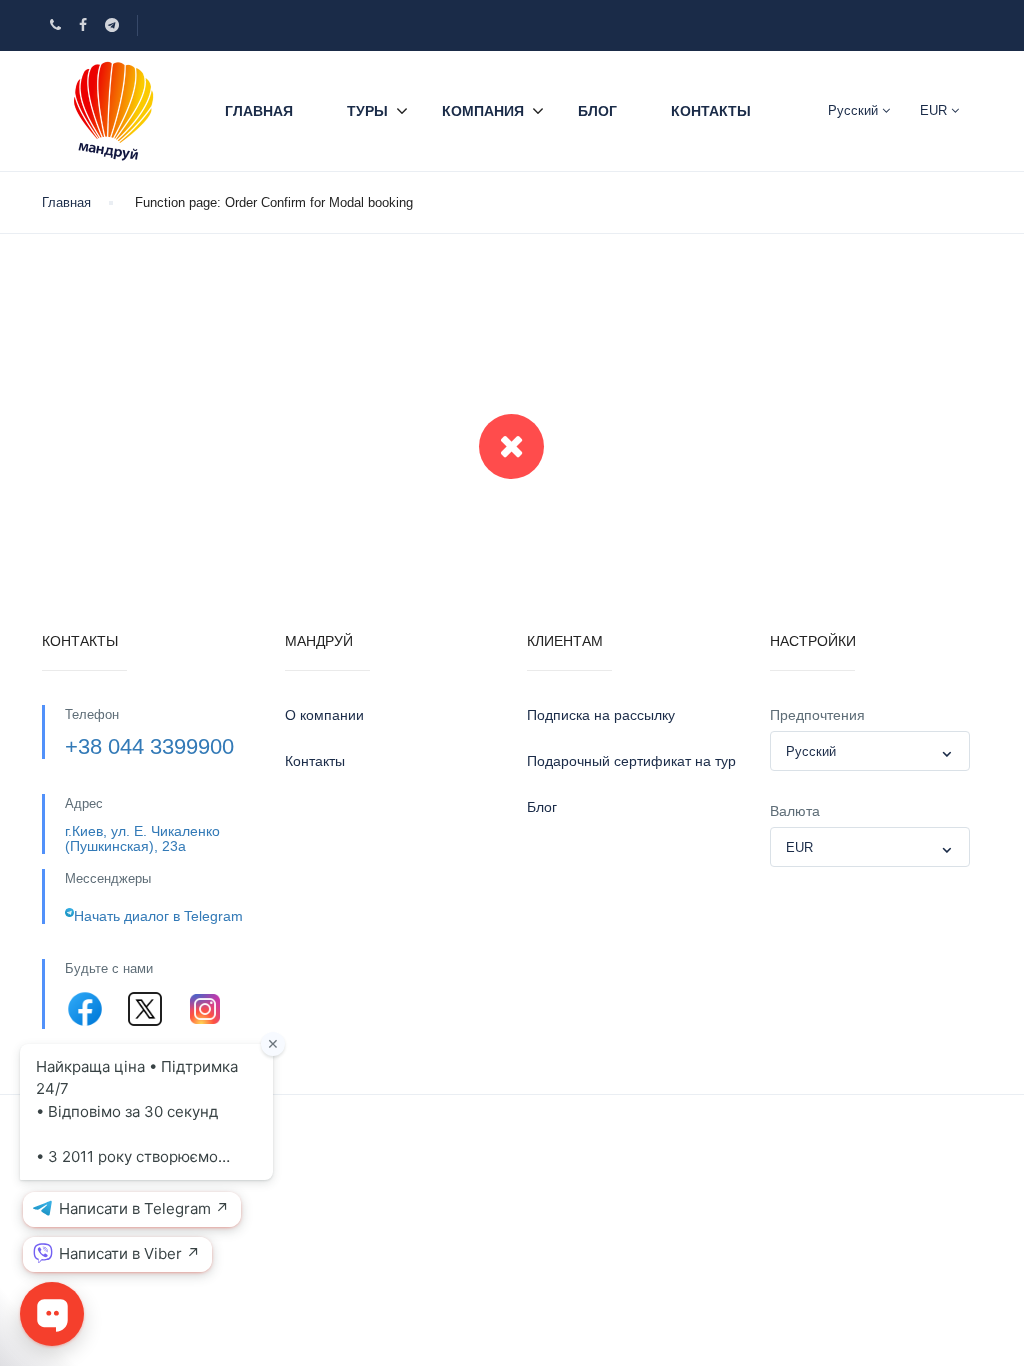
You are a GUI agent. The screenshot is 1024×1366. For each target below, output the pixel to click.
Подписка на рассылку (601, 715)
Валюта (795, 811)
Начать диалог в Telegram (158, 916)
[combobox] (870, 751)
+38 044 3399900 (149, 746)
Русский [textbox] (811, 751)
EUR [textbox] (799, 847)
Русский (855, 110)
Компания (483, 111)
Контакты (711, 111)
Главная (259, 111)
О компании (324, 715)
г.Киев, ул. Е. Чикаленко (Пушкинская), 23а (142, 838)
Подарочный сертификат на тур (631, 761)
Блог (597, 111)
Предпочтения (817, 715)
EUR (935, 110)
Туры (367, 111)
